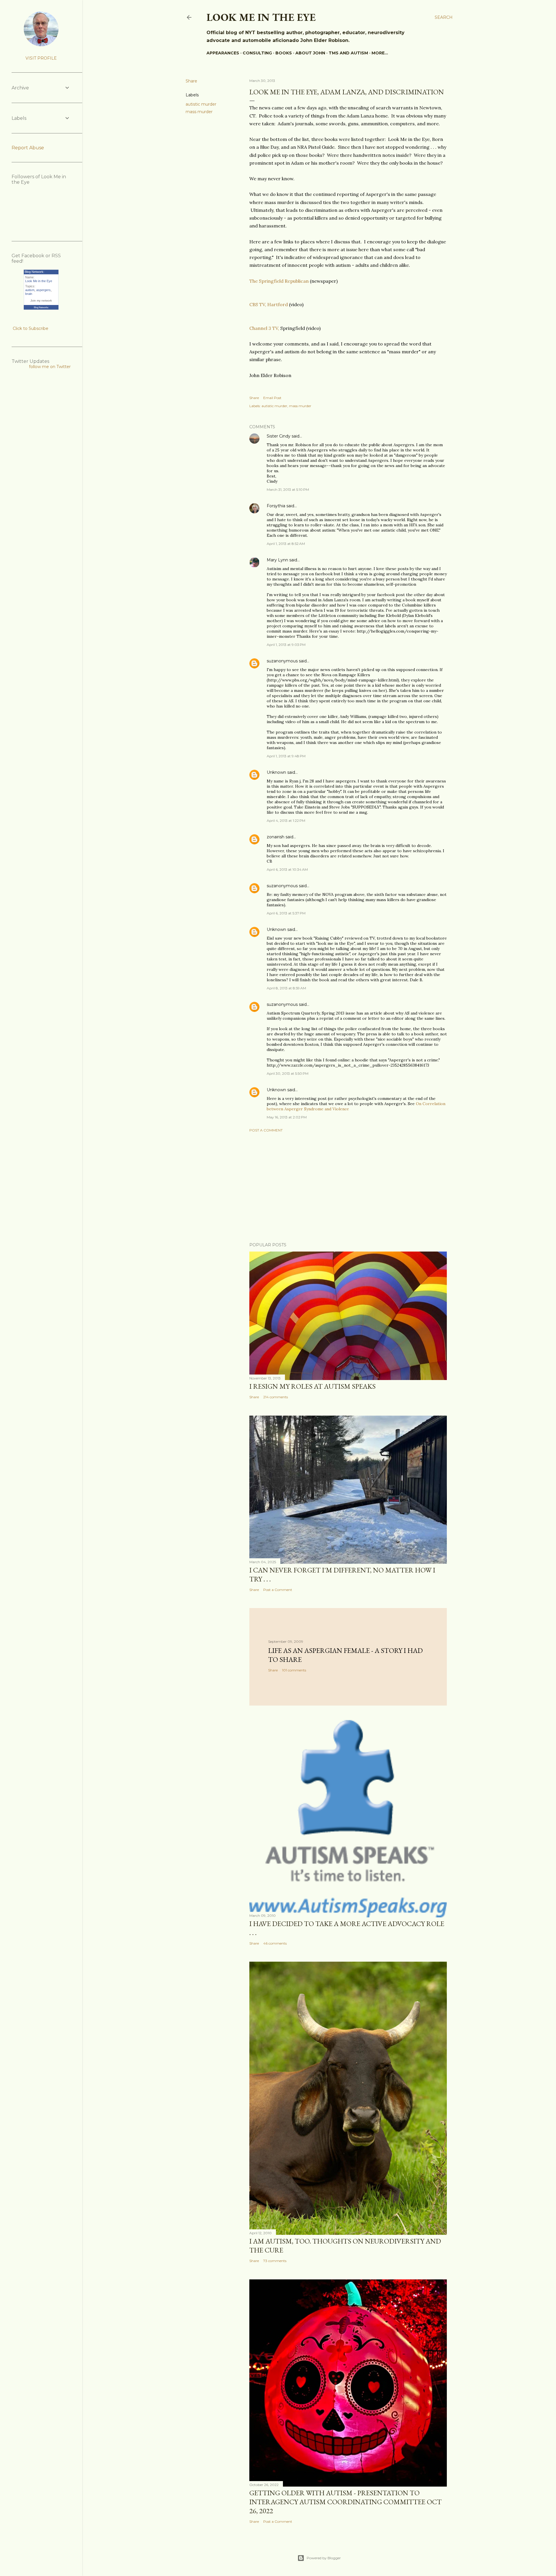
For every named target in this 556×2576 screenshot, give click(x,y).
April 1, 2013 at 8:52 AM (286, 544)
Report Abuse (28, 148)
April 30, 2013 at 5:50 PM (288, 1073)
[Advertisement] (348, 1187)
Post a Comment (266, 1130)
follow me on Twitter (50, 367)
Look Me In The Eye (261, 17)
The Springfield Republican (279, 281)
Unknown (276, 772)
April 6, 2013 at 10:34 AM (287, 869)
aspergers (43, 290)
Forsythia (276, 506)
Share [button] (191, 81)
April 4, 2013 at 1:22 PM (286, 821)
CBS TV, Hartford (269, 304)
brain (29, 294)
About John (310, 53)
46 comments (275, 1943)
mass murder (199, 112)
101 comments (294, 1670)
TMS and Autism (348, 53)
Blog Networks (41, 307)
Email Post (272, 398)
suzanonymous (282, 661)
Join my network (41, 301)
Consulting (257, 53)
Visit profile (41, 58)
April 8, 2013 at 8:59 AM (286, 988)
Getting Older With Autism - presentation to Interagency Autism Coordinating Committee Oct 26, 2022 (345, 2502)
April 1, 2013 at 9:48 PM (286, 756)
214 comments (276, 1397)
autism (30, 290)
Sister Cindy (279, 436)
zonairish (276, 837)
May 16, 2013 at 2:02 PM (287, 1117)
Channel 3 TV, (264, 328)
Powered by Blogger (324, 2558)
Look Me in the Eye (39, 281)
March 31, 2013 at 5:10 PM (288, 489)
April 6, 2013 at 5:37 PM (286, 913)
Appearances (223, 53)
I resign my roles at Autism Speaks (312, 1386)
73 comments (275, 2261)
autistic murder (201, 104)
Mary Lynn (277, 560)
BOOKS (284, 53)
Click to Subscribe (31, 328)
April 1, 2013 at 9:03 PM (286, 645)
